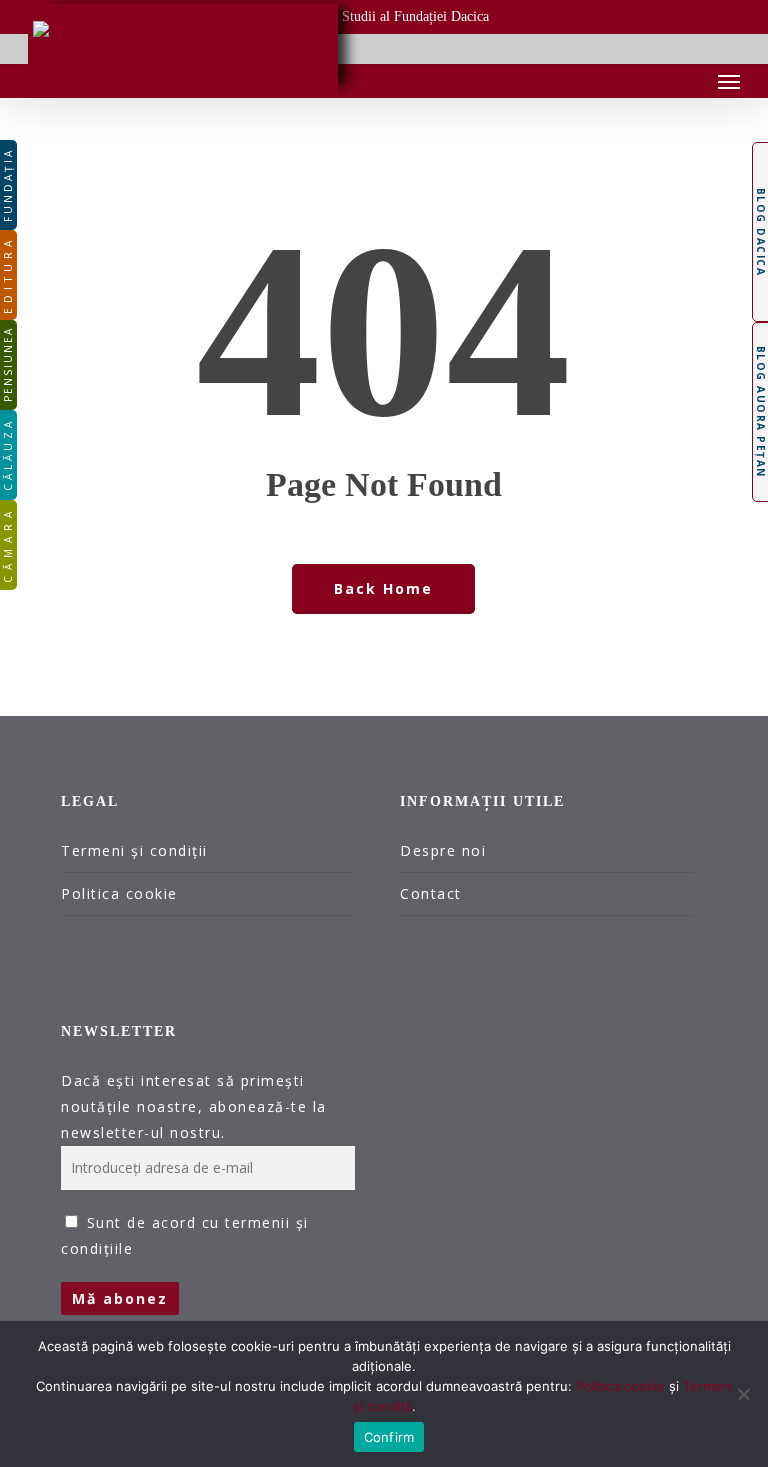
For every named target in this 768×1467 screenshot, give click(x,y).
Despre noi (443, 850)
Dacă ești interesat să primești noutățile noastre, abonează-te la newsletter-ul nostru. (194, 1106)
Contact (431, 893)
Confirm (389, 1437)
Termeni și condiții (134, 850)
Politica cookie (119, 893)
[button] (729, 81)
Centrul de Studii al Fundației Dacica (384, 16)
